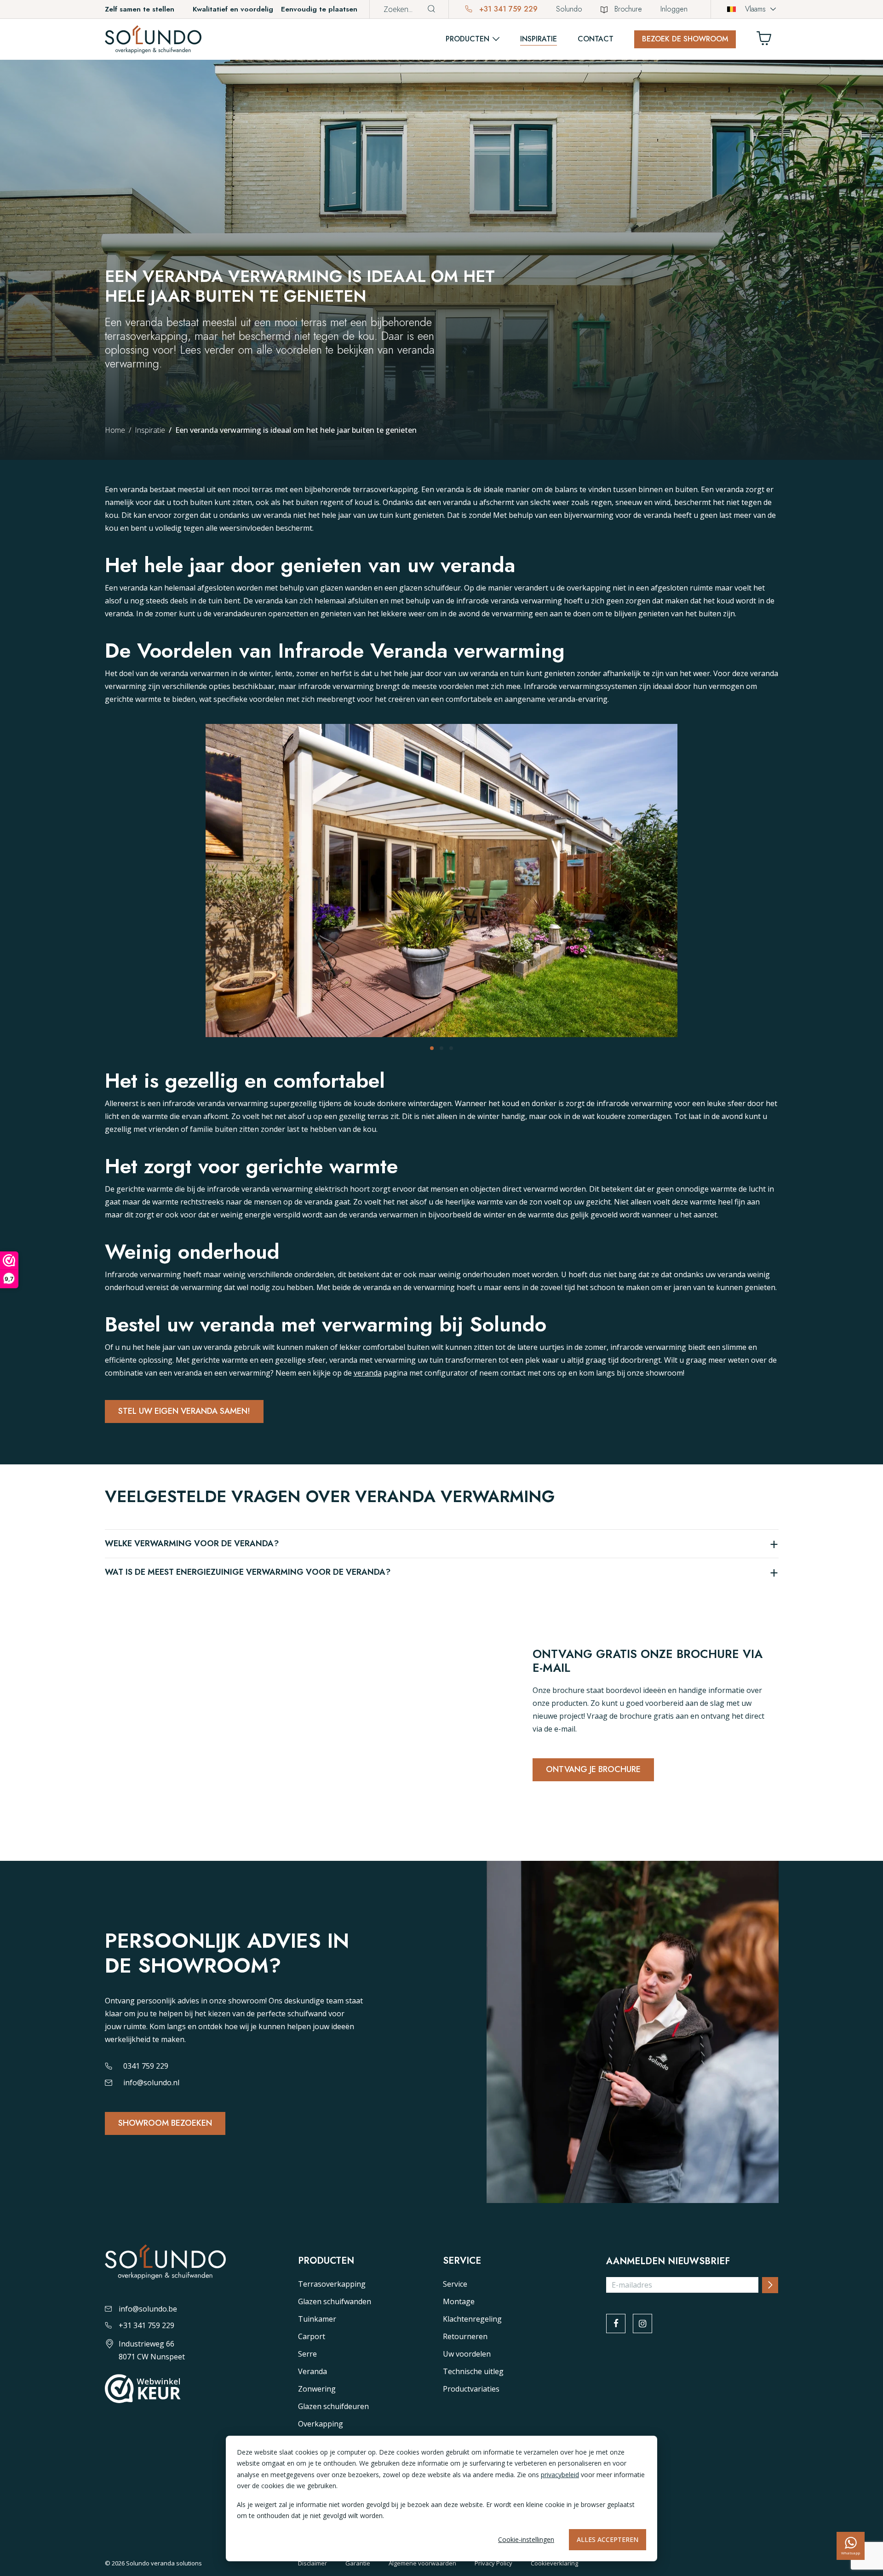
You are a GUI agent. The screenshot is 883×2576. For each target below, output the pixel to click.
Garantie (358, 2563)
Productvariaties (471, 2389)
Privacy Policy (493, 2563)
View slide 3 (451, 1048)
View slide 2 (441, 1048)
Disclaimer (312, 2563)
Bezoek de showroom (685, 39)
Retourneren (465, 2336)
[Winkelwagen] (768, 41)
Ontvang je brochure (593, 1769)
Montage (459, 2301)
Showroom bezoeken (165, 2123)
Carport (312, 2336)
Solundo (569, 9)
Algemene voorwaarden (422, 2563)
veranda (368, 1373)
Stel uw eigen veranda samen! (184, 1411)
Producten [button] (467, 39)
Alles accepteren (608, 2539)
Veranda (312, 2371)
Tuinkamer (317, 2319)
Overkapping (321, 2424)
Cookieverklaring (554, 2563)
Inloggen (674, 9)
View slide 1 (432, 1048)
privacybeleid (560, 2475)
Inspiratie (539, 39)
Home (115, 430)
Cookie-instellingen (526, 2539)
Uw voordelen (467, 2354)
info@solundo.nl (151, 2083)
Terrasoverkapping (332, 2284)
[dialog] (441, 2499)
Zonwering (317, 2389)
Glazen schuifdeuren (333, 2406)
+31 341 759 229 (507, 9)
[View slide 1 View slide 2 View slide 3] (441, 887)
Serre (307, 2354)
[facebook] (616, 2324)
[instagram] (642, 2324)
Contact (596, 39)
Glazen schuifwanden (335, 2301)
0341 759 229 (146, 2066)
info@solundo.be (148, 2309)
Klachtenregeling (472, 2319)
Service (455, 2284)
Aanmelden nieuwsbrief (668, 2261)
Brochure (628, 9)
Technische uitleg (473, 2371)
